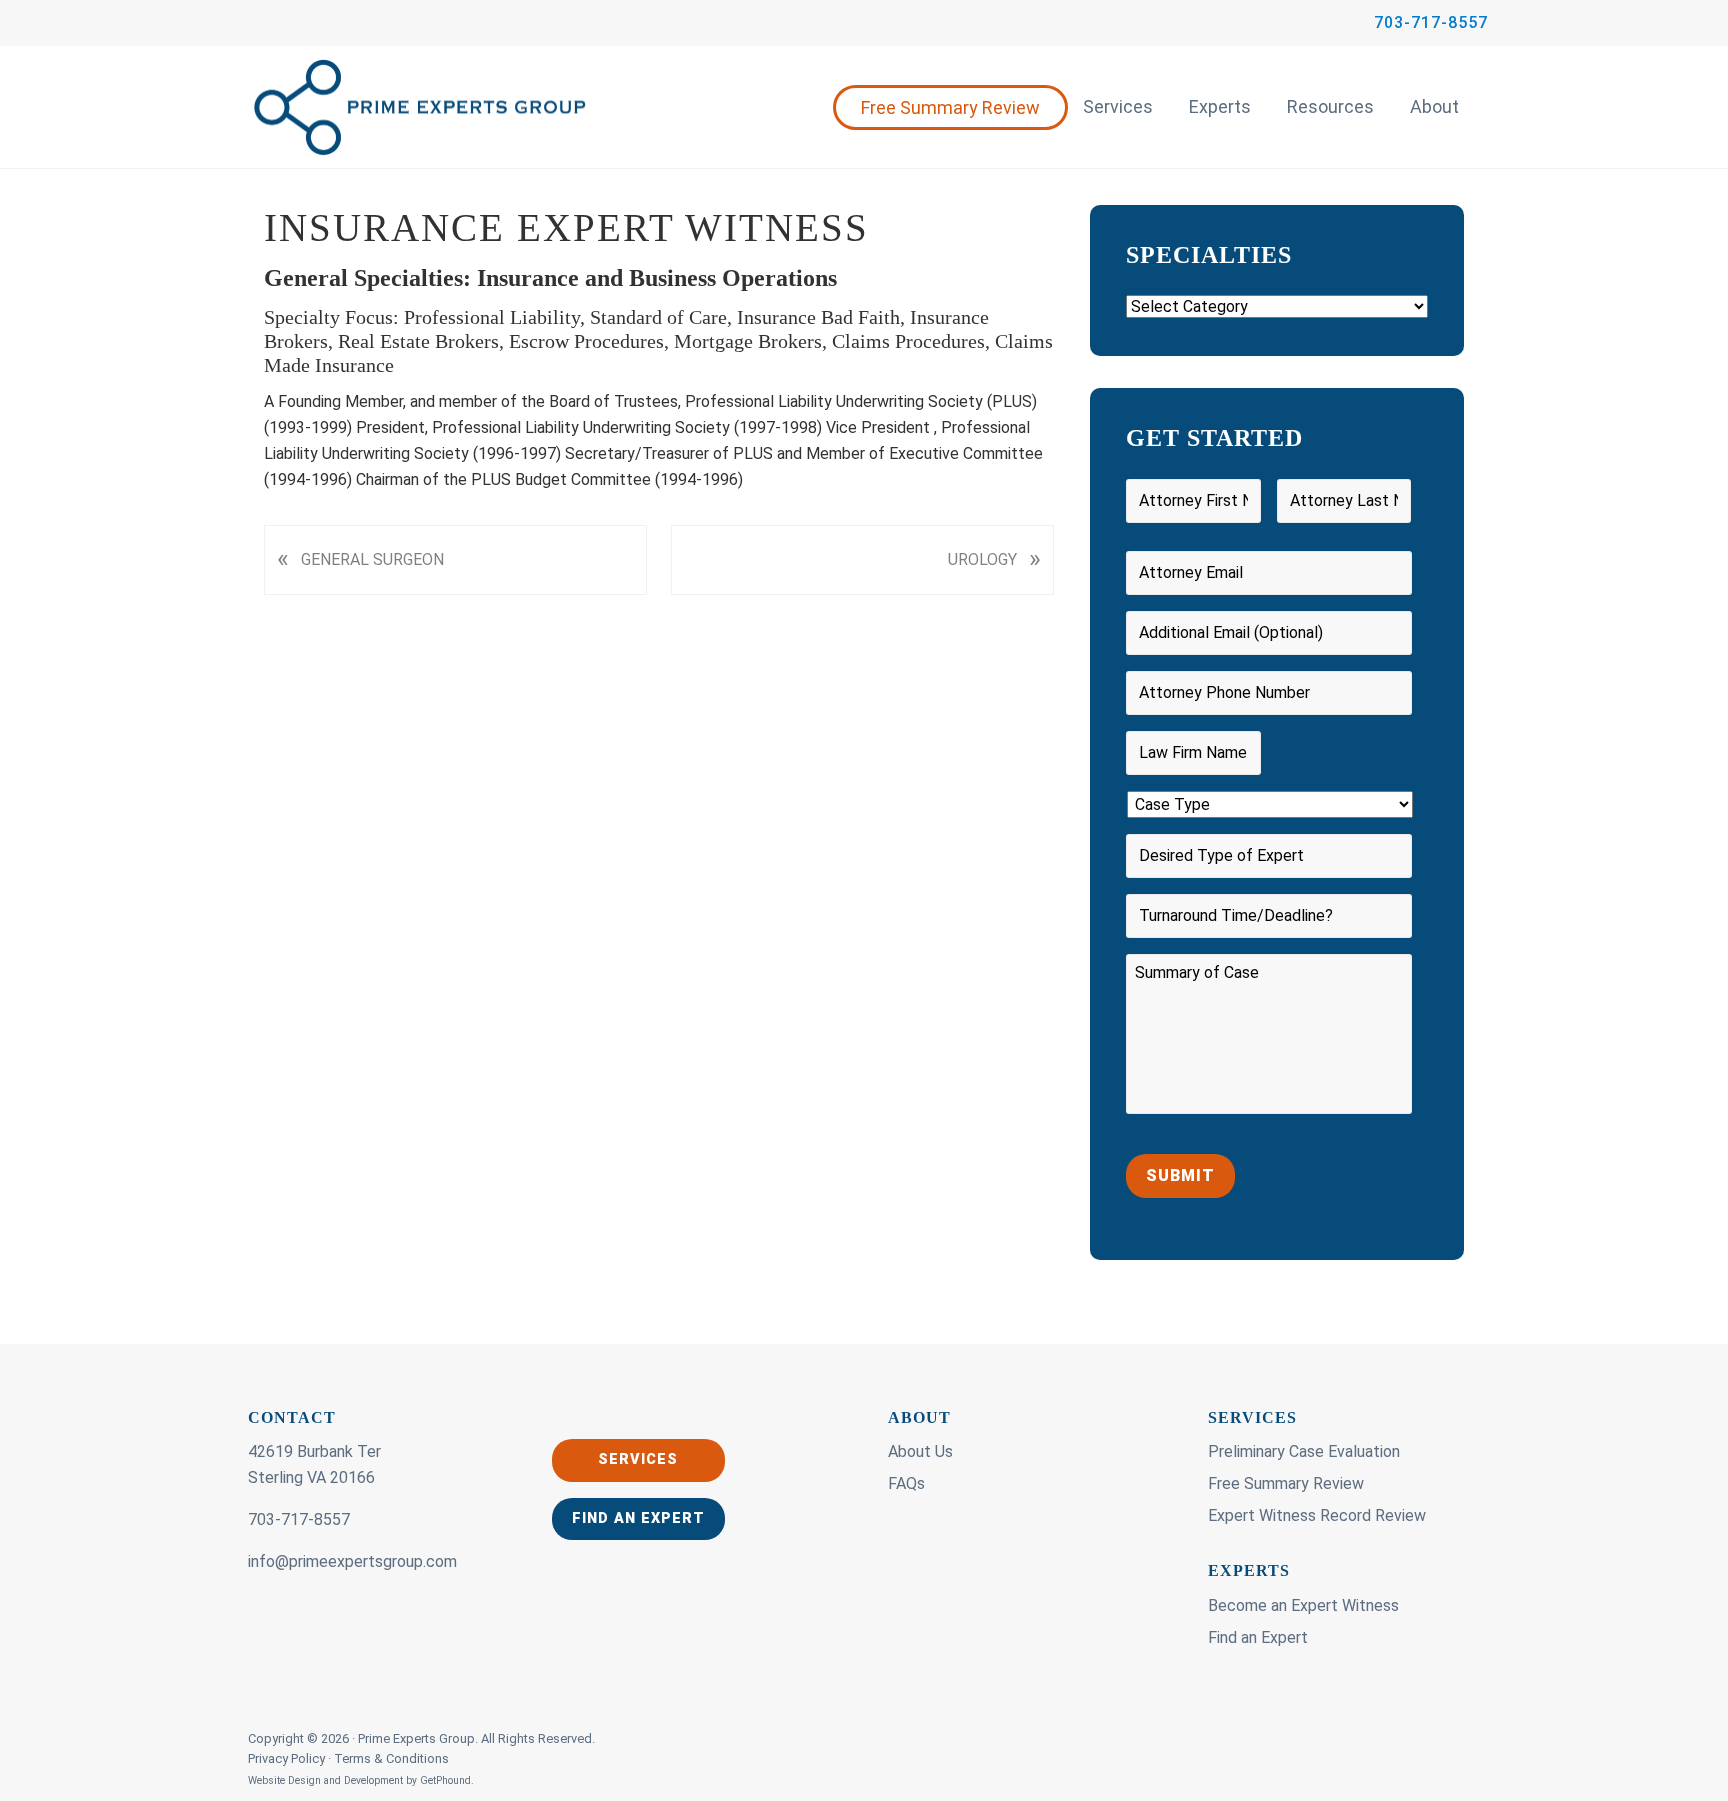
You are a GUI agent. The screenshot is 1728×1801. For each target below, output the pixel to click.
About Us (920, 1451)
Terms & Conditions (391, 1758)
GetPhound (445, 1780)
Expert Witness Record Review (1317, 1515)
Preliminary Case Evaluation (1304, 1451)
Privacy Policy (288, 1758)
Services (1118, 106)
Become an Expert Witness (1303, 1605)
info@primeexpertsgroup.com (352, 1561)
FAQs (906, 1483)
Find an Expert (638, 1518)
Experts (1220, 106)
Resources (1330, 106)
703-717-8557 (1431, 22)
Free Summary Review (950, 107)
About (1434, 106)
